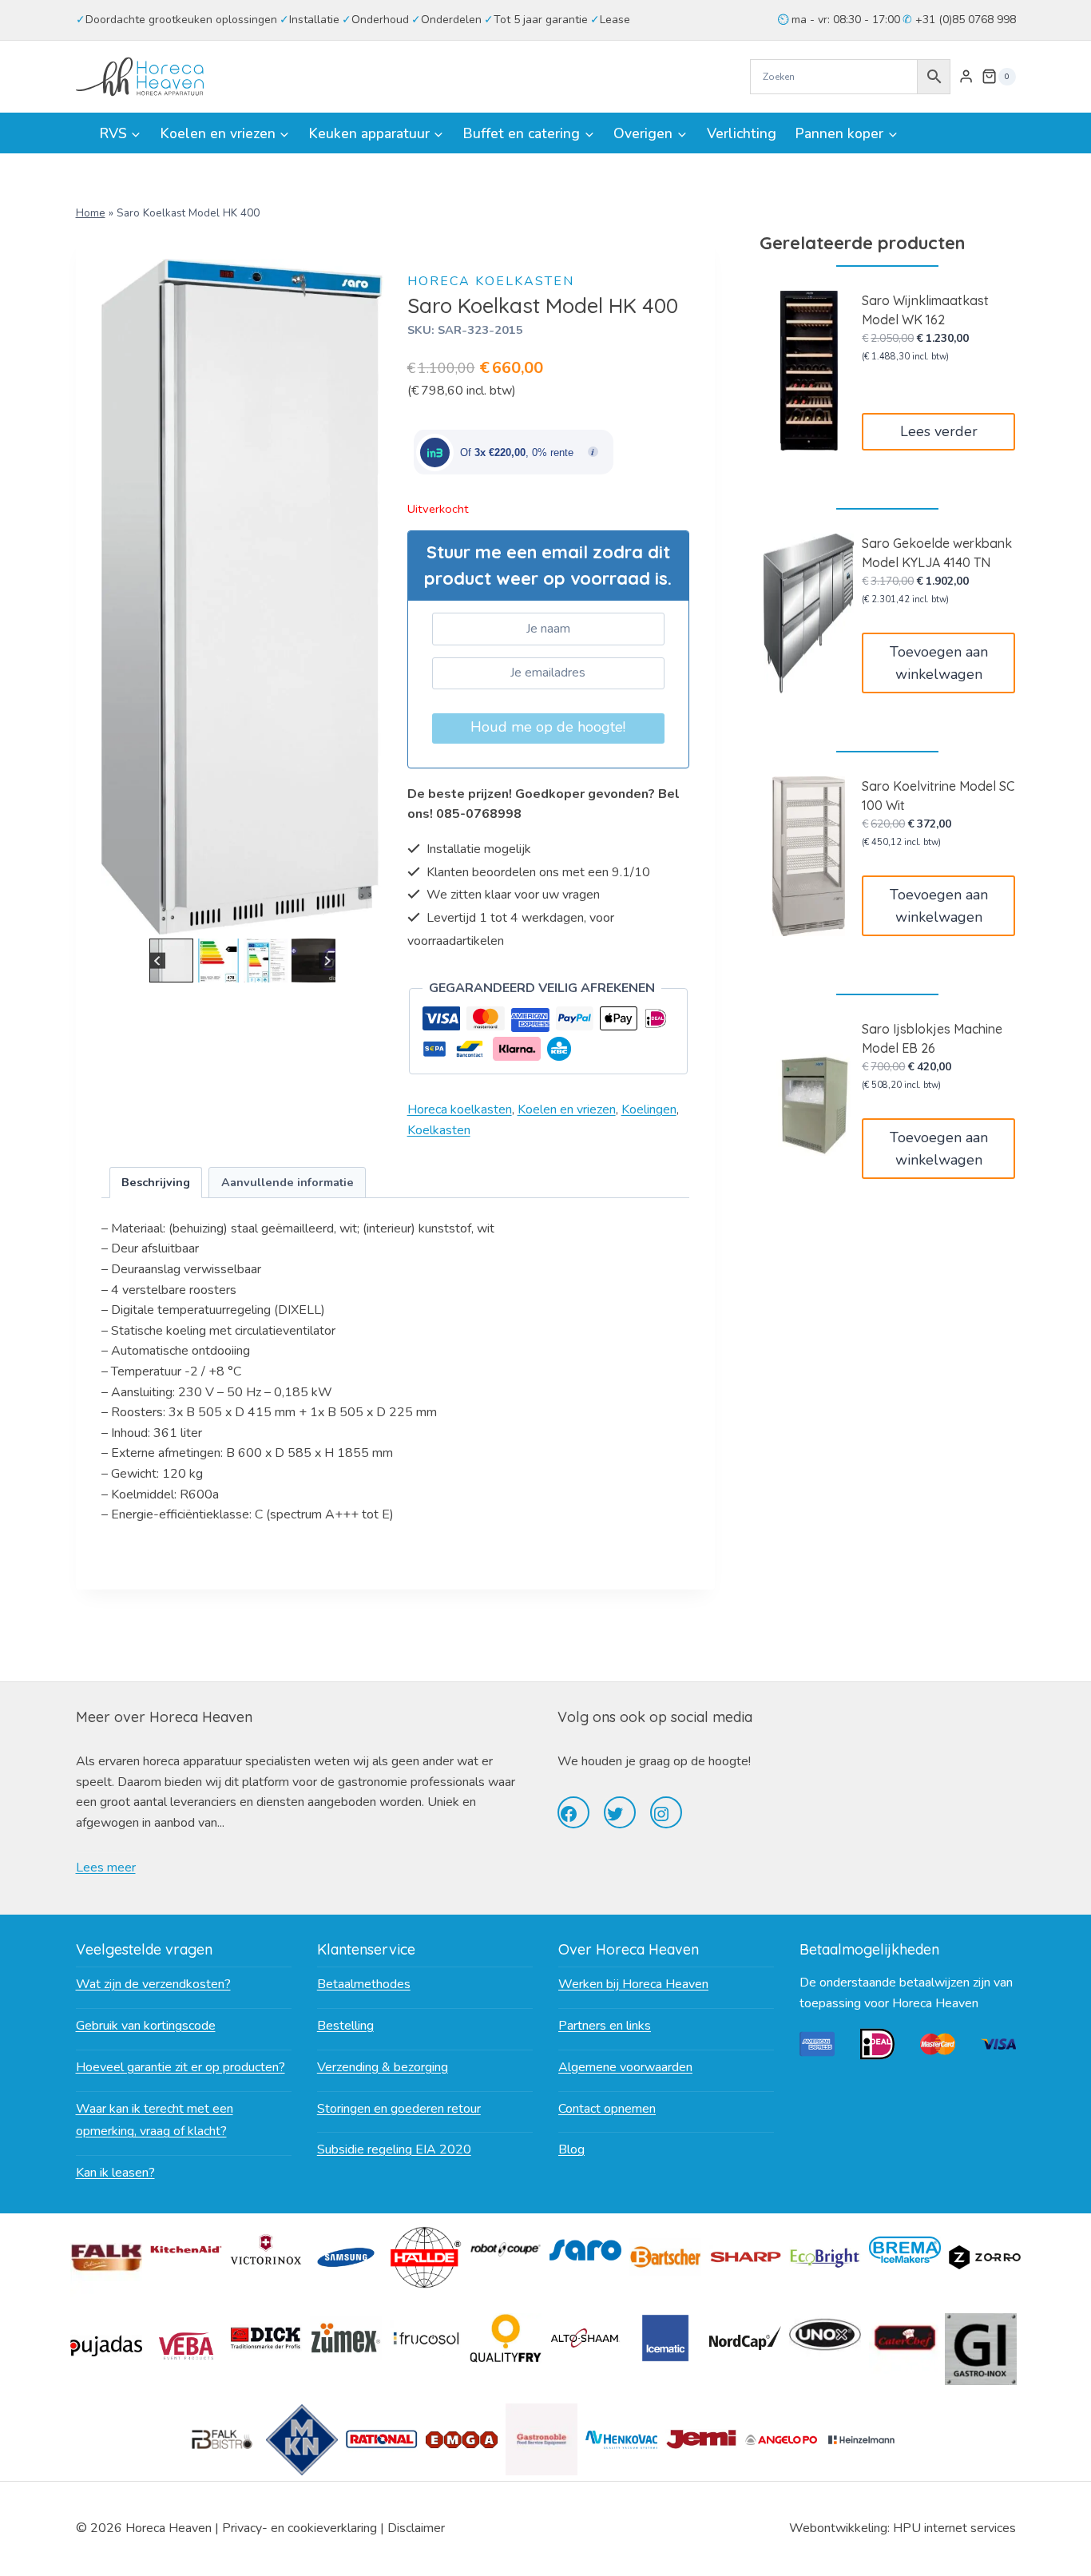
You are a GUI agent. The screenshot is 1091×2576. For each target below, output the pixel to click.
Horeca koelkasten (491, 281)
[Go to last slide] (158, 961)
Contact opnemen (607, 2109)
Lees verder (939, 431)
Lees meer (106, 1868)
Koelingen (649, 1109)
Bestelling (345, 2026)
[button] (171, 961)
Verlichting (742, 133)
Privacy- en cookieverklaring (300, 2528)
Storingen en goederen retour (399, 2109)
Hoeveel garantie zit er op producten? (181, 2067)
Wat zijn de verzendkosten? (153, 1984)
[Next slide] (327, 961)
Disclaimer (416, 2528)
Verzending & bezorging (383, 2067)
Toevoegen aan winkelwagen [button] (939, 663)
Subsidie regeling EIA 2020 (394, 2149)
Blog (571, 2149)
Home (91, 213)
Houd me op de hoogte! (548, 727)
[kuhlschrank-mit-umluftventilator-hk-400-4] (243, 597)
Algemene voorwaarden (625, 2067)
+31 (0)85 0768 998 (964, 20)
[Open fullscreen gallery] (367, 919)
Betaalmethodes (364, 1984)
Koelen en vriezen (567, 1109)
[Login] (966, 77)
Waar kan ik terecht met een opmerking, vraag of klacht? (155, 2120)
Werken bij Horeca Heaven (633, 1984)
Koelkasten (439, 1130)
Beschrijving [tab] (156, 1182)
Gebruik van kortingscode (146, 2026)
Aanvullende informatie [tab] (288, 1182)
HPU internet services (954, 2528)
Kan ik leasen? (115, 2173)
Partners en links (605, 2026)
